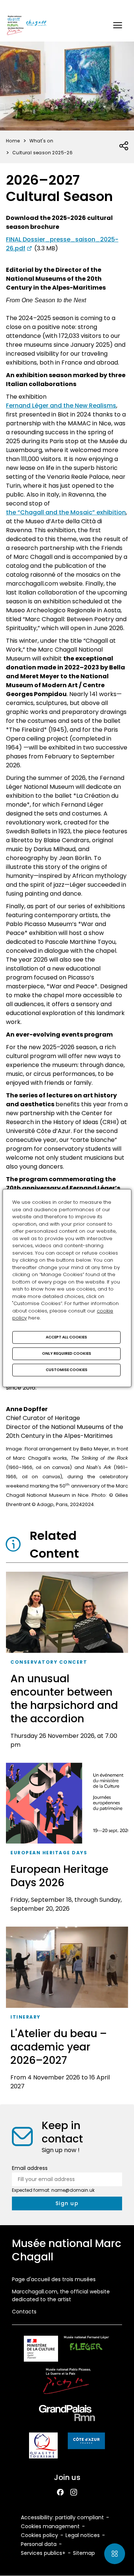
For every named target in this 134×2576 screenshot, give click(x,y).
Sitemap (84, 2553)
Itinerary (25, 2017)
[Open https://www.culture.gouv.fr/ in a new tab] (41, 2350)
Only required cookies (67, 1353)
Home (13, 141)
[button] (118, 25)
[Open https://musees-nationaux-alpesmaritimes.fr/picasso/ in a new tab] (67, 2382)
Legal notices (83, 2535)
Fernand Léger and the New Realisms (61, 406)
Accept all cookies (66, 1337)
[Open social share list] (124, 146)
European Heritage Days (49, 1853)
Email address (30, 2168)
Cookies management (50, 2526)
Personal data (39, 2544)
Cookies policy (39, 2535)
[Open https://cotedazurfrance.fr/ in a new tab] (86, 2442)
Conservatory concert (49, 1662)
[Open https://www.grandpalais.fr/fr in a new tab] (67, 2414)
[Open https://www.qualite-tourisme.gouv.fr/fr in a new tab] (43, 2447)
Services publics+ (43, 2553)
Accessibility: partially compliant (62, 2517)
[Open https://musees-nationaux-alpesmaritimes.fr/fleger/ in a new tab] (87, 2350)
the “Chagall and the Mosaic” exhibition (66, 512)
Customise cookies (67, 1370)
